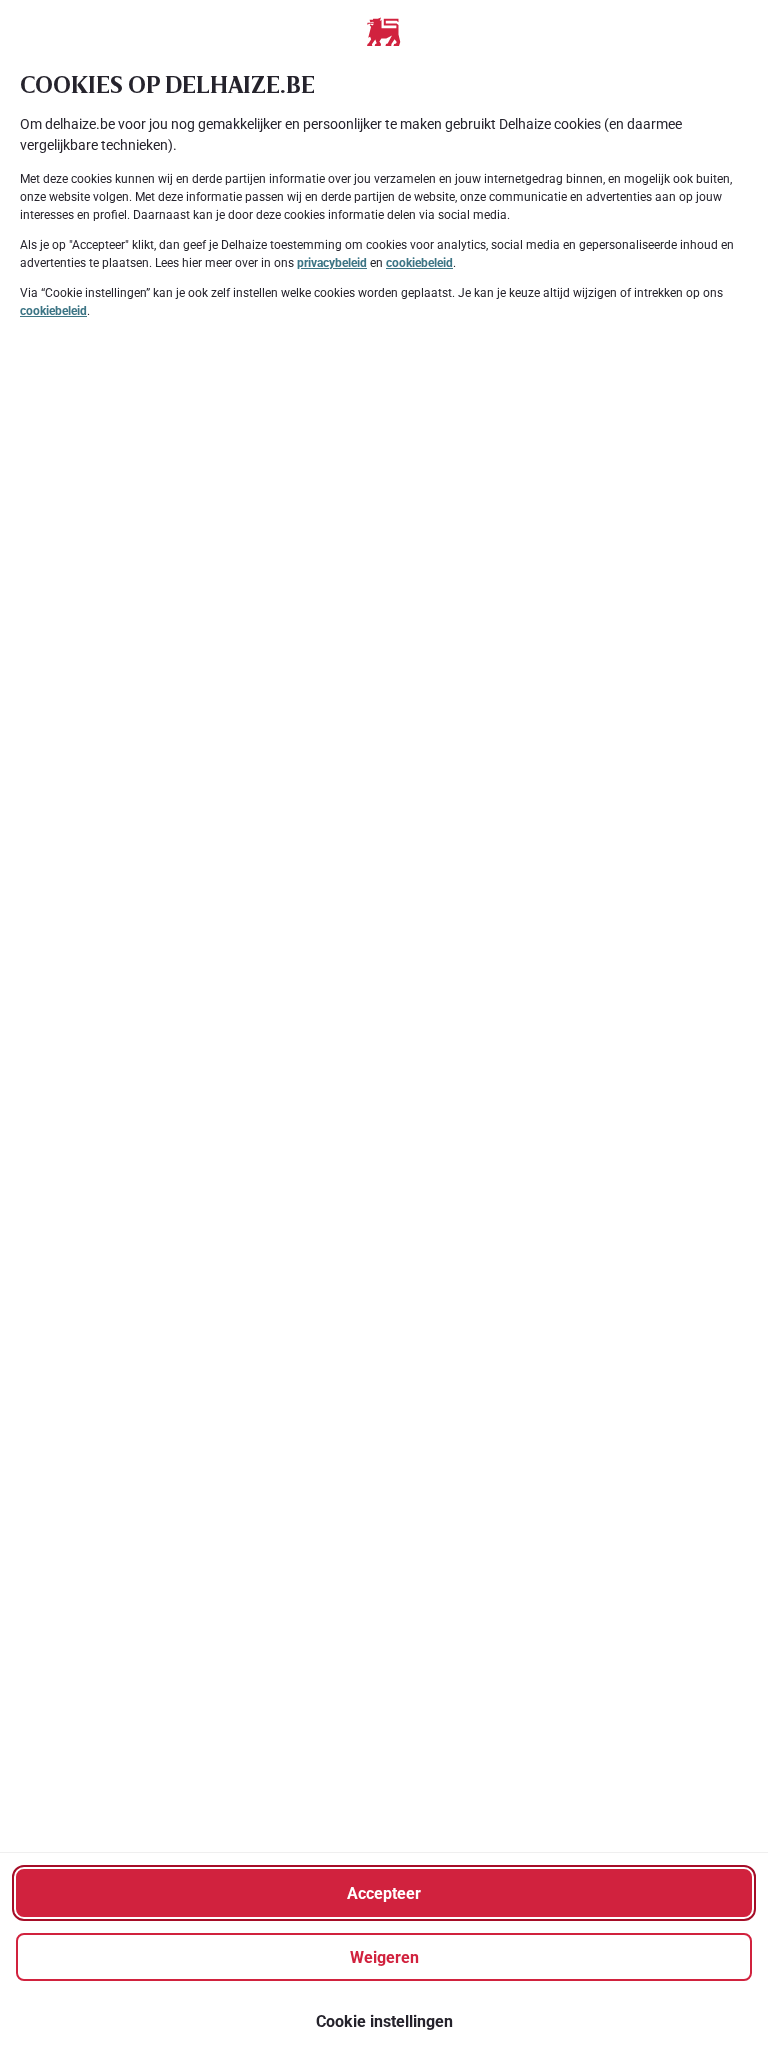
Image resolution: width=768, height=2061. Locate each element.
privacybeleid (332, 263)
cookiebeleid (419, 263)
